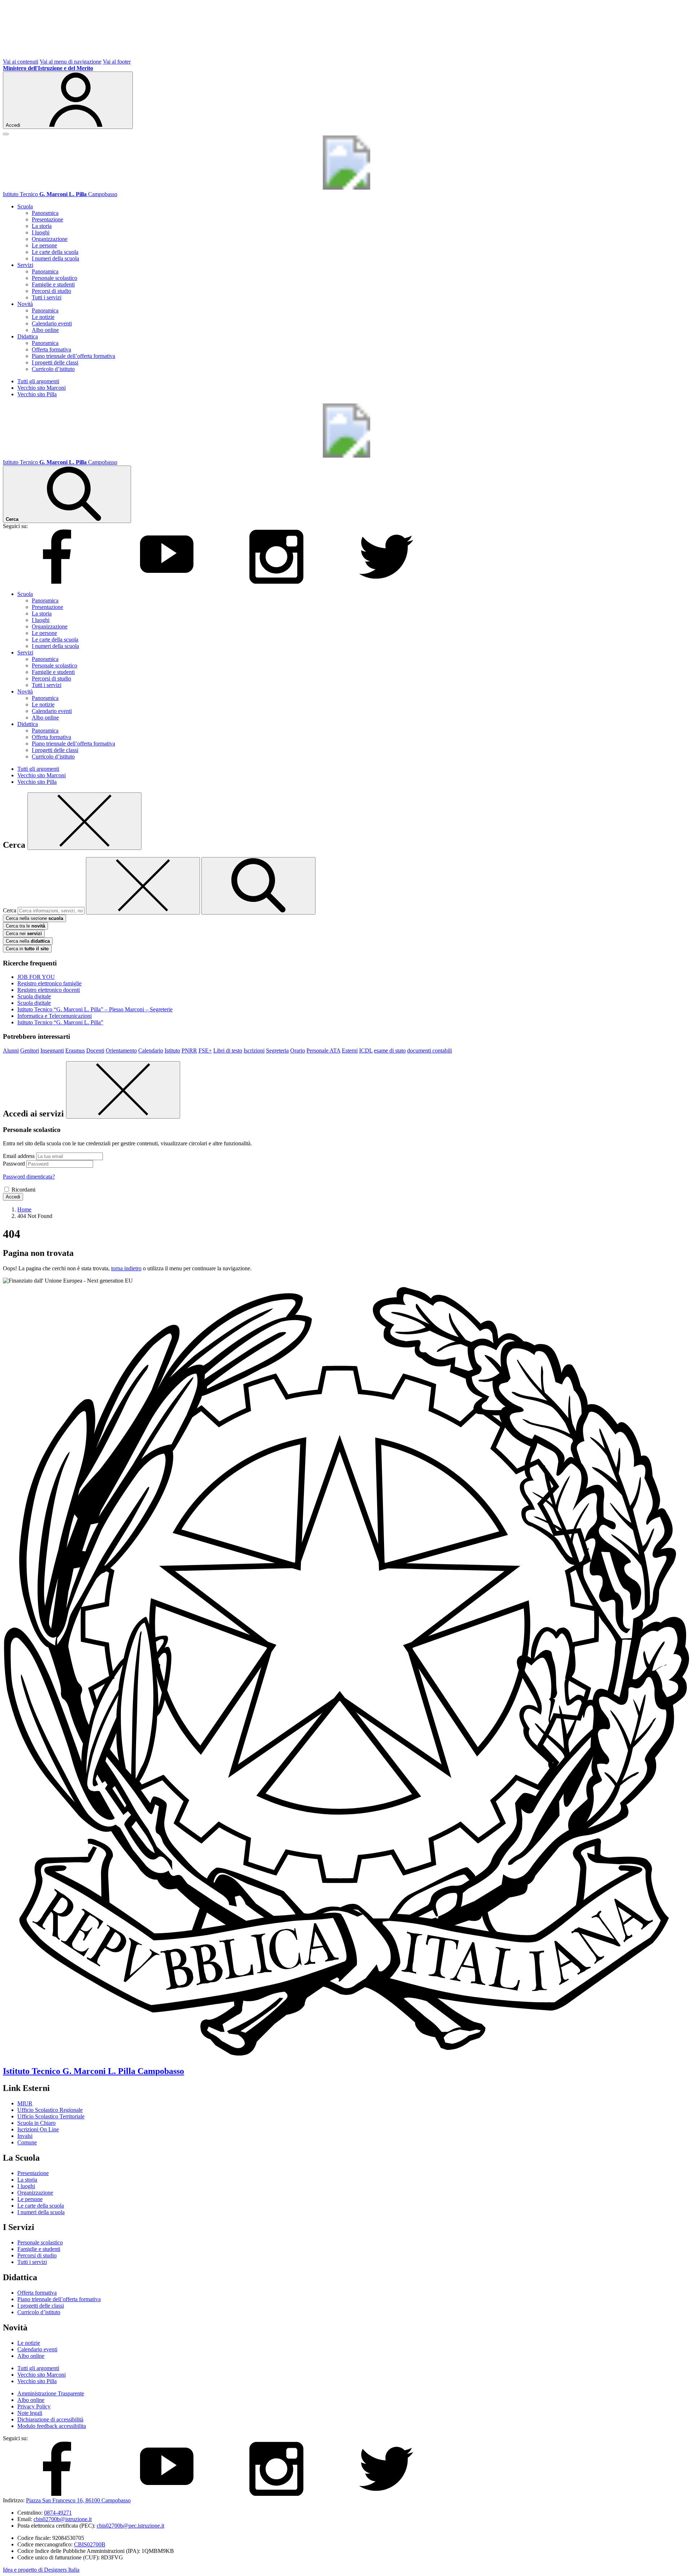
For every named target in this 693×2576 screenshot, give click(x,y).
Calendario (151, 1051)
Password (14, 1164)
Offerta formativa (51, 349)
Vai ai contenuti (21, 62)
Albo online (45, 330)
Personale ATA (323, 1051)
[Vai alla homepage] (346, 188)
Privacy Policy (34, 2406)
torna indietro (126, 1268)
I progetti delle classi (55, 362)
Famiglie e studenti (53, 284)
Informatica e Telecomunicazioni (55, 1016)
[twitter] (386, 582)
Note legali (30, 2413)
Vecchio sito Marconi (42, 388)
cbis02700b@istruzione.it (63, 2519)
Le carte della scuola (55, 252)
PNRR (189, 1051)
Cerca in (27, 949)
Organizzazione (50, 239)
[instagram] (276, 582)
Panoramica (45, 213)
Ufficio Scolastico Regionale (50, 2110)
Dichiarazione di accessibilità (50, 2419)
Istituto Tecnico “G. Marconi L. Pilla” (60, 1022)
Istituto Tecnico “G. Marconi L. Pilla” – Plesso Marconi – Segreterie (95, 1009)
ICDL (366, 1051)
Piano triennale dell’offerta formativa (73, 356)
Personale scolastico (55, 278)
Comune (27, 2142)
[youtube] (167, 582)
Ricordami (23, 1190)
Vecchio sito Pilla (37, 394)
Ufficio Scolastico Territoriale (51, 2116)
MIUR (25, 2103)
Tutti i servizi (47, 297)
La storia (42, 226)
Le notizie (43, 317)
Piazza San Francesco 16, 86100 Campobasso (78, 2500)
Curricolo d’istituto (53, 369)
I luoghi (41, 232)
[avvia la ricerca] (258, 886)
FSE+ (205, 1051)
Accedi (13, 1197)
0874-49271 (58, 2513)
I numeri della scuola (55, 258)
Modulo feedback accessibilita (52, 2426)
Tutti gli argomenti (38, 381)
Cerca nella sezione (34, 918)
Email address (19, 1156)
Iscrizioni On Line (38, 2129)
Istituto (172, 1051)
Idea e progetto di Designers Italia (41, 2570)
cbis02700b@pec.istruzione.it (130, 2526)
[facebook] (57, 582)
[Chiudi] (84, 821)
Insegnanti (52, 1051)
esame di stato (390, 1051)
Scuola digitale (34, 996)
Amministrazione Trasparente (51, 2393)
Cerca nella (28, 941)
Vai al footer (117, 62)
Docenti (95, 1051)
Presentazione (47, 219)
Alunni (11, 1051)
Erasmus (75, 1051)
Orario (298, 1051)
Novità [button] (25, 304)
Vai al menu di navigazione (71, 62)
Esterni (350, 1051)
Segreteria (277, 1051)
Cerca (10, 910)
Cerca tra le (25, 926)
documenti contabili (430, 1051)
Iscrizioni (254, 1051)
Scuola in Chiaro (36, 2123)
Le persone (44, 245)
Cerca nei (24, 933)
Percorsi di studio (51, 291)
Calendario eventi (52, 323)
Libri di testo (228, 1051)
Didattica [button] (28, 336)
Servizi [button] (25, 265)
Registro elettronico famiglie (49, 983)
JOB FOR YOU (36, 977)
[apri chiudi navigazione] (6, 134)
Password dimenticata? (29, 1177)
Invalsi (25, 2136)
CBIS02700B (90, 2544)
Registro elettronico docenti (49, 990)
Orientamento (121, 1051)
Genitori (30, 1051)
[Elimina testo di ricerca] (143, 886)
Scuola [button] (25, 206)
